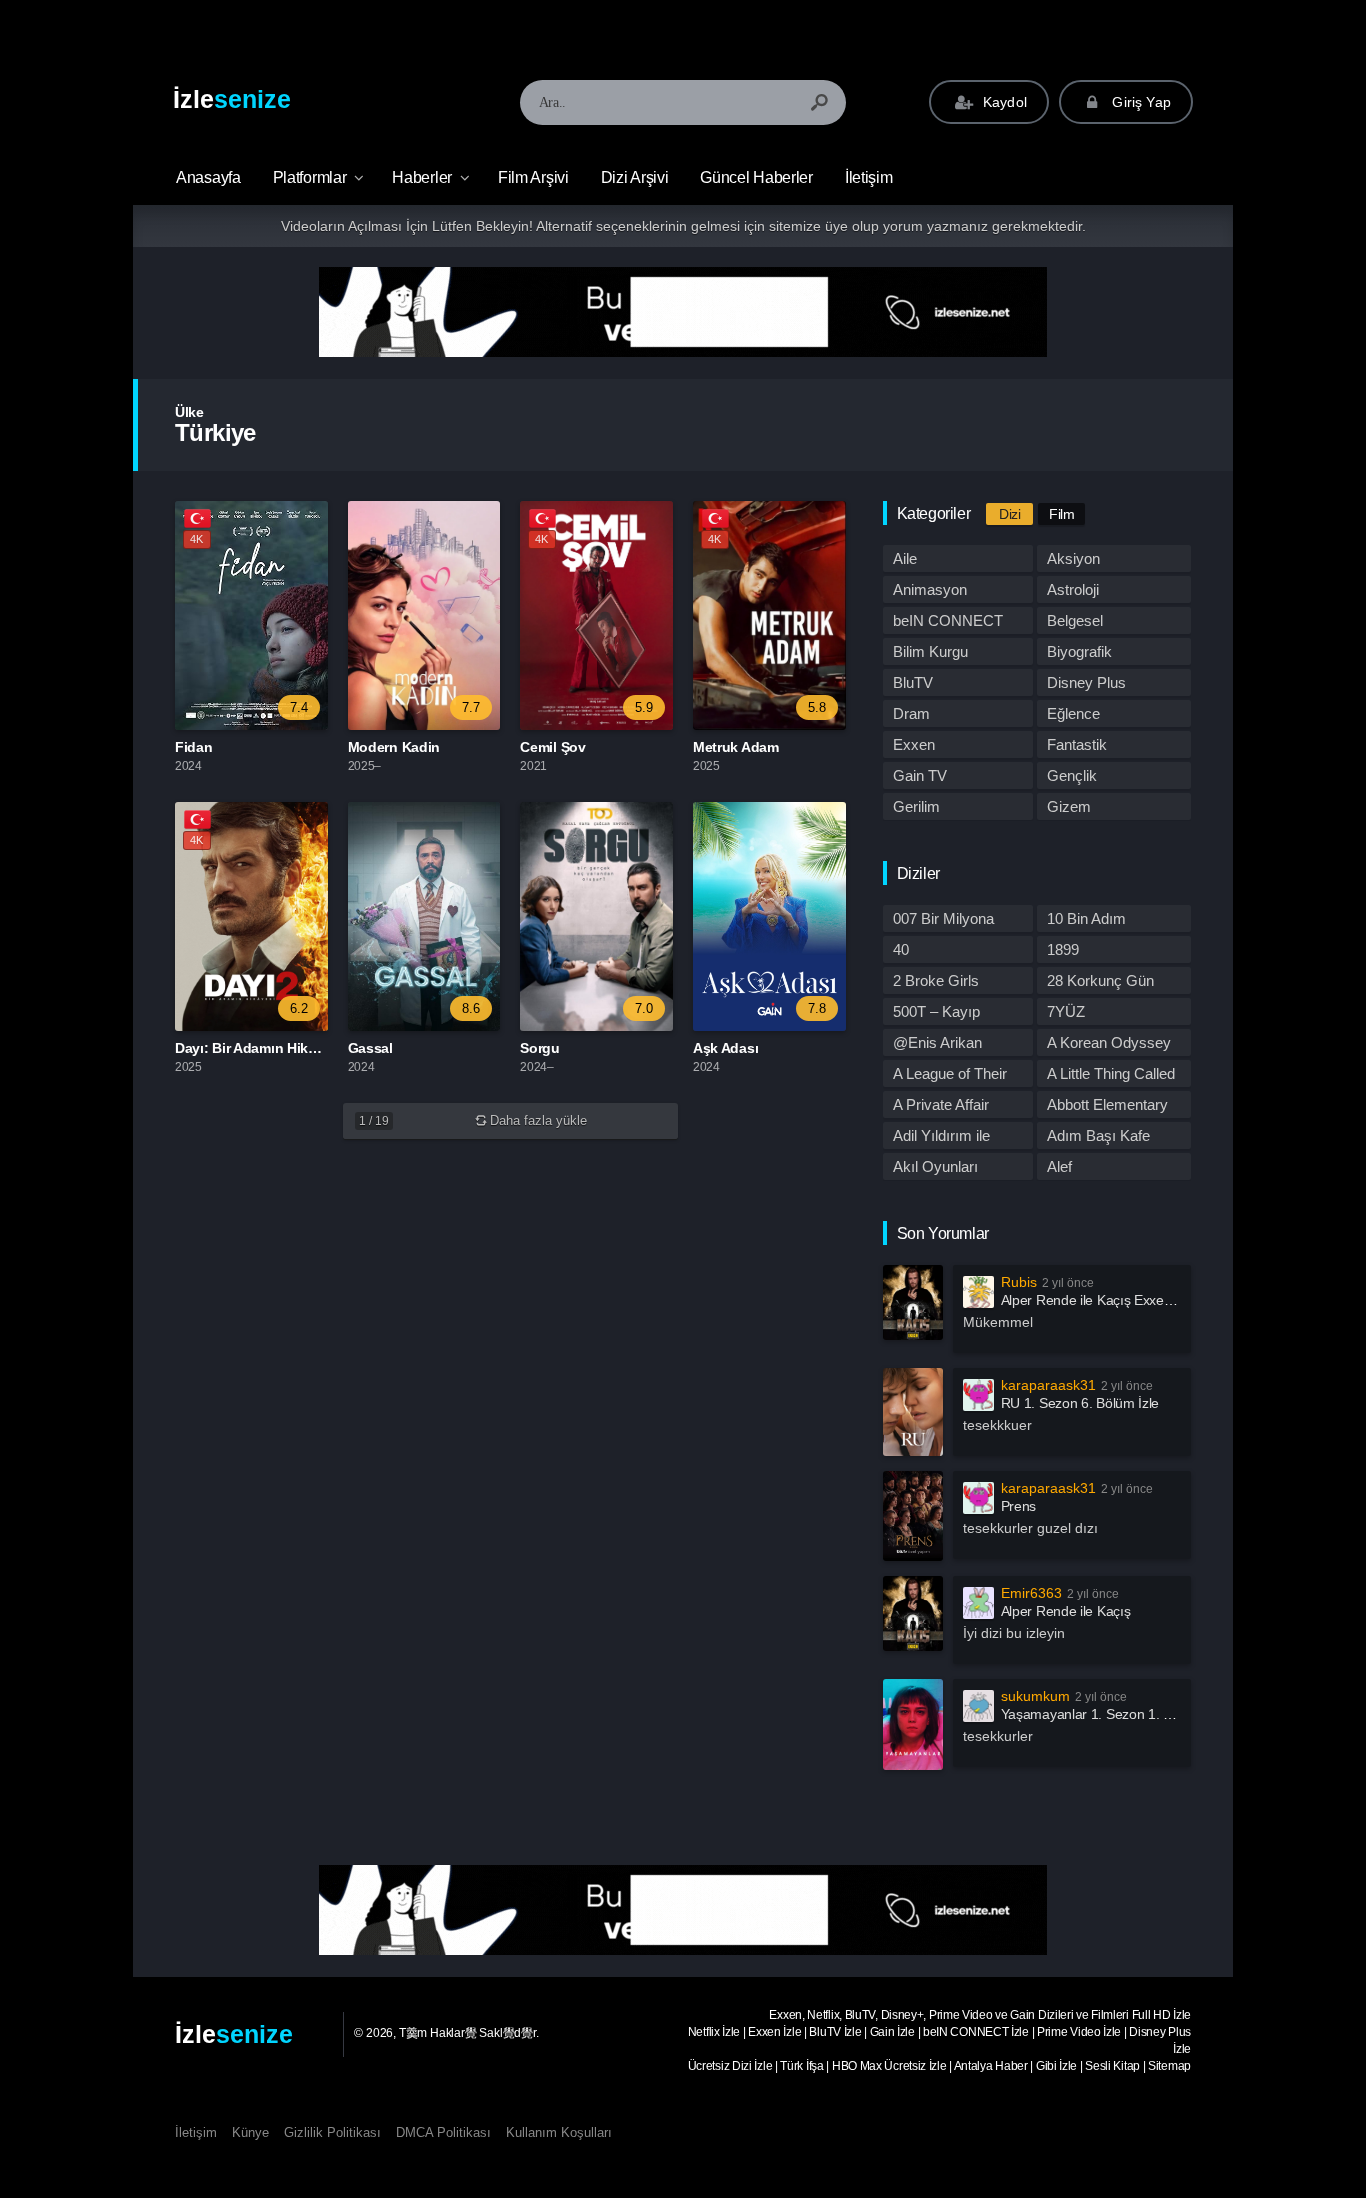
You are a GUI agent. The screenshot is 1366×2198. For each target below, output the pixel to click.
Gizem (1069, 806)
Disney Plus (1086, 682)
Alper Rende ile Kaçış (1066, 1611)
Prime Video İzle (1079, 2032)
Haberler (422, 177)
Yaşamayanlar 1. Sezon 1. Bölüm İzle (1114, 1714)
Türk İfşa (801, 2066)
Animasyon (930, 589)
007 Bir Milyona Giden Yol (943, 921)
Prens (1019, 1506)
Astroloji (1073, 589)
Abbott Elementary (1107, 1104)
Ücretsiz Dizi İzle (730, 2066)
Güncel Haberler (756, 177)
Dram (911, 713)
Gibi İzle (1056, 2066)
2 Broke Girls (936, 980)
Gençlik (1072, 775)
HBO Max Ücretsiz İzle (889, 2066)
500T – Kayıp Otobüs (936, 1014)
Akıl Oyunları (935, 1166)
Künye (250, 2132)
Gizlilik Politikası (332, 2132)
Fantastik (1077, 744)
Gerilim (916, 806)
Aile (905, 558)
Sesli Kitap (1112, 2066)
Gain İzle (892, 2032)
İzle (232, 99)
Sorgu (540, 1048)
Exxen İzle (774, 2032)
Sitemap (1169, 2066)
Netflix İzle (714, 2032)
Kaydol (1003, 102)
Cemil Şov (552, 747)
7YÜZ (1066, 1011)
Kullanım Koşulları (559, 2132)
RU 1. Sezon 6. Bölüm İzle (1080, 1403)
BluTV (913, 682)
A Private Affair (941, 1104)
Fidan (194, 747)
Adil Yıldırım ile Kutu (941, 1138)
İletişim (869, 177)
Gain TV (920, 775)
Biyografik (1079, 651)
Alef (1059, 1166)
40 (901, 949)
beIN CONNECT (948, 620)
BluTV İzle (835, 2032)
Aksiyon (1073, 558)
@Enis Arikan (937, 1042)
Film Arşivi (533, 177)
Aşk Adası (725, 1048)
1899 (1063, 949)
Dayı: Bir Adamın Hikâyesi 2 (264, 1048)
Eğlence (1073, 713)
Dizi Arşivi (635, 177)
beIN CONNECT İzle (976, 2032)
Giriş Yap (1139, 102)
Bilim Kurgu (930, 651)
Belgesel (1075, 620)
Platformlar (310, 177)
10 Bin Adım (1086, 918)
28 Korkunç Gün (1100, 980)
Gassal (370, 1048)
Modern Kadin (394, 747)
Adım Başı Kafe (1098, 1135)
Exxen (914, 744)
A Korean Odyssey (1109, 1042)
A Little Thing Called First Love (1111, 1076)
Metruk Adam (736, 747)
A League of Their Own (950, 1076)
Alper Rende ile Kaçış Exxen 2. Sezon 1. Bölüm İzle (1156, 1300)
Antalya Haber (991, 2066)
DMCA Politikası (443, 2132)
